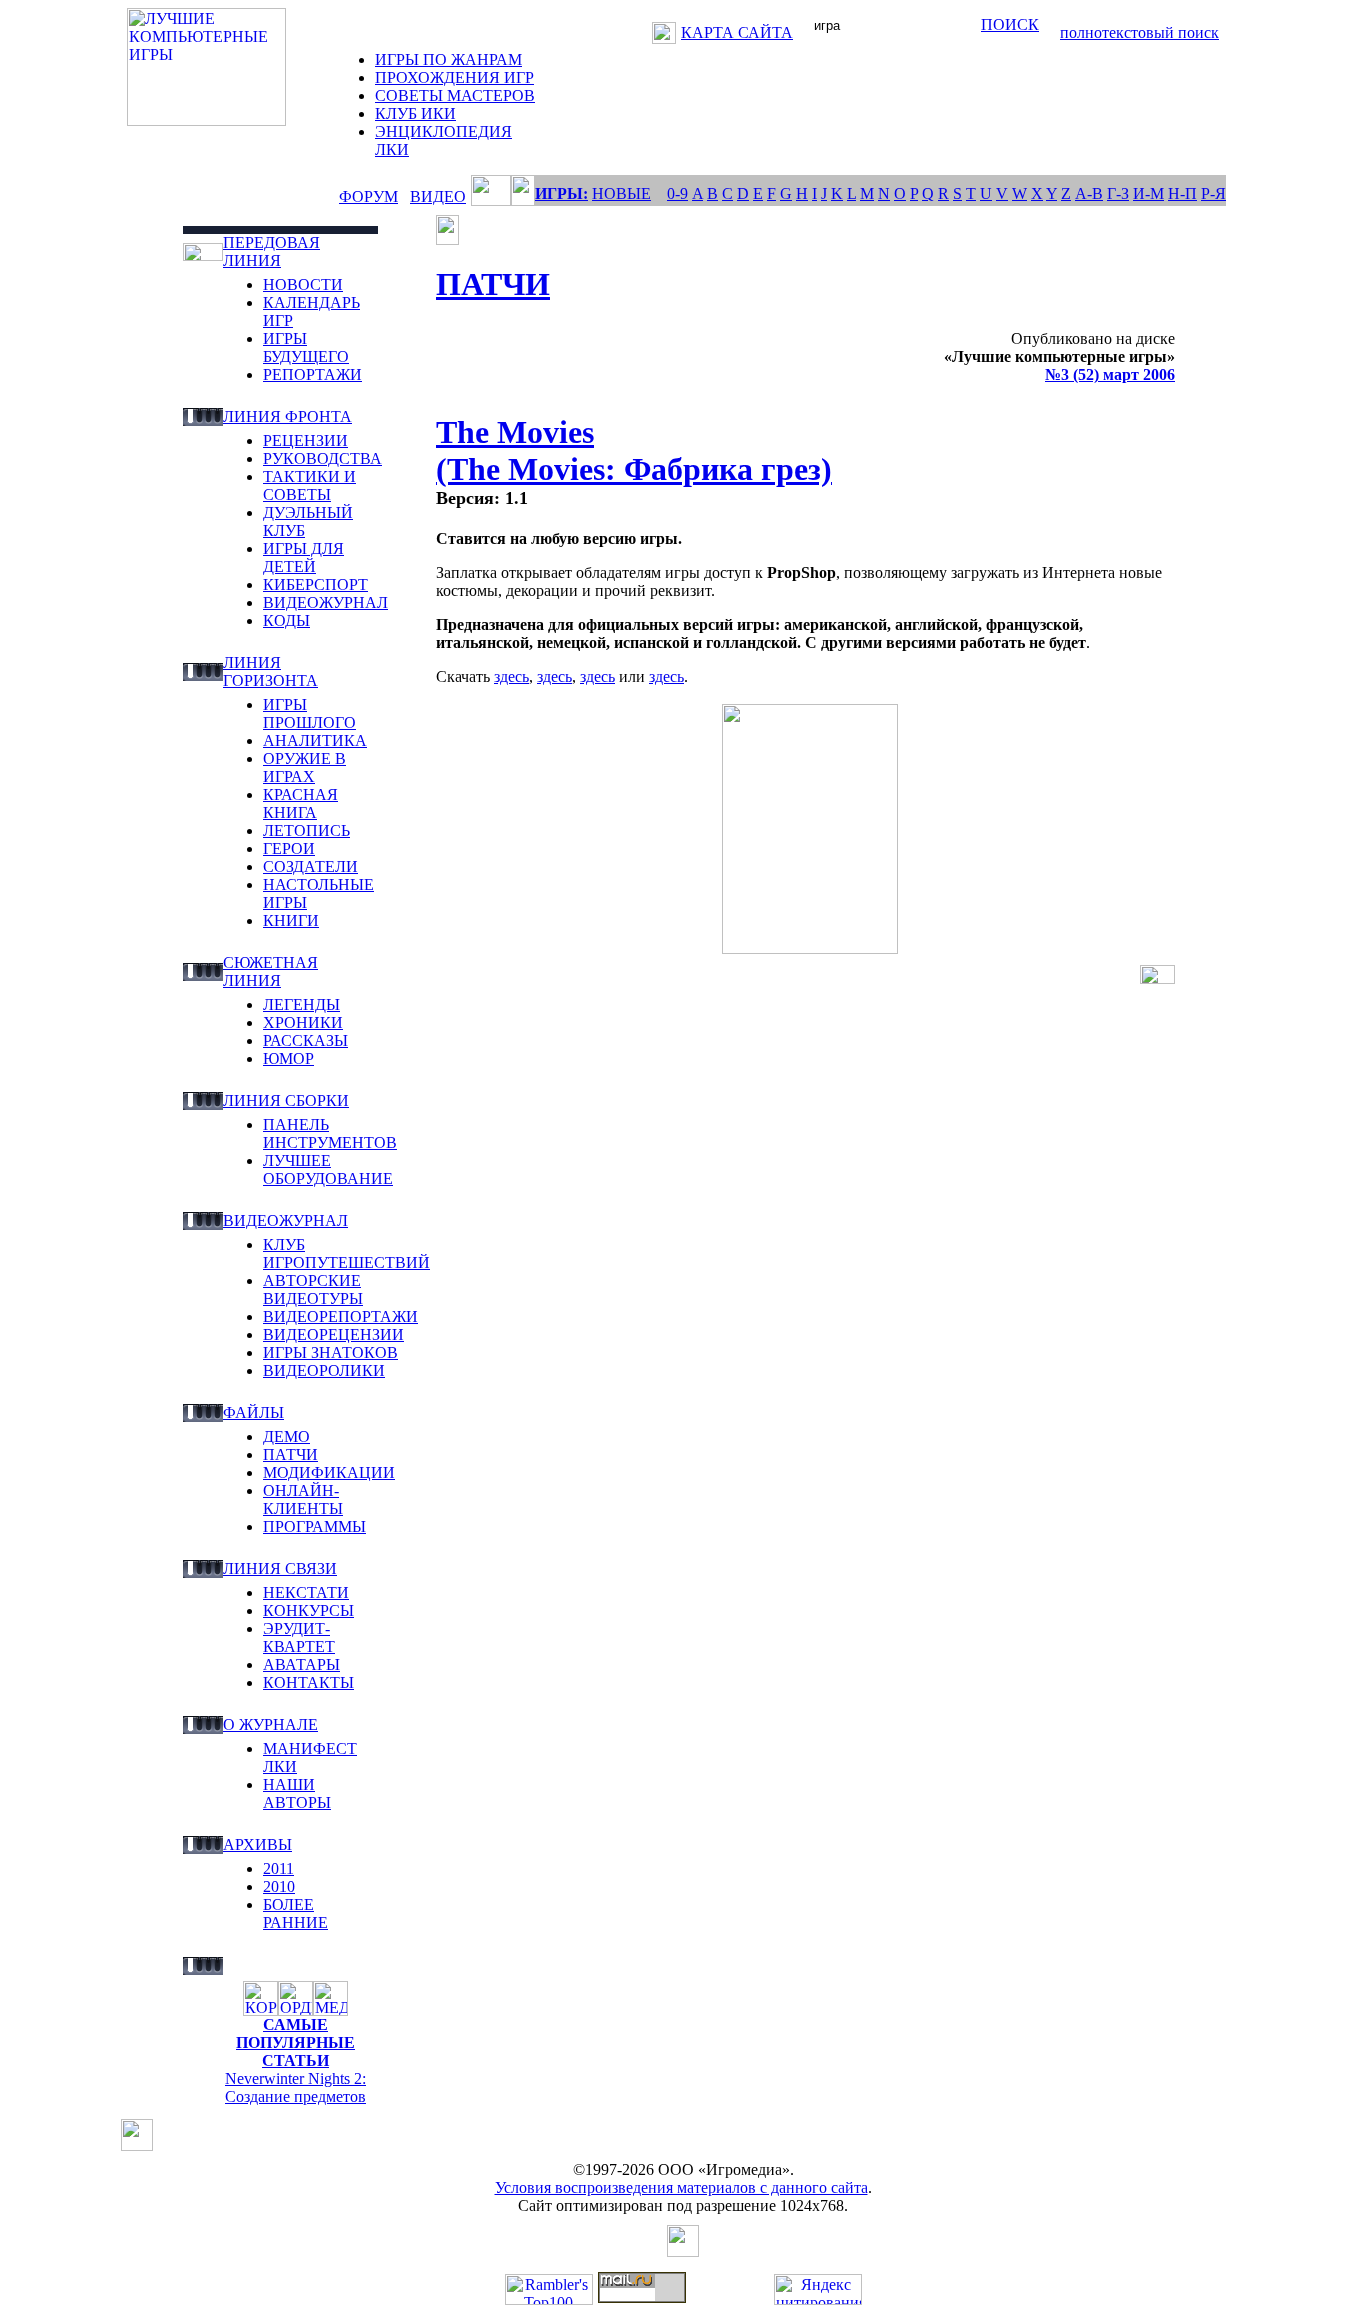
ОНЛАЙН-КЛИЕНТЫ (303, 1499)
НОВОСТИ (303, 284)
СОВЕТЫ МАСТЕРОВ (455, 95)
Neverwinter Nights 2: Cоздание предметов (295, 2087)
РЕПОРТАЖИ (312, 374)
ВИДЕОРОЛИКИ (324, 1370)
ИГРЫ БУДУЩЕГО (306, 347)
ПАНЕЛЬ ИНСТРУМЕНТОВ (330, 1133)
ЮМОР (288, 1058)
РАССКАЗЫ (305, 1040)
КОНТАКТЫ (308, 1682)
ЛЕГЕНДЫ (301, 1004)
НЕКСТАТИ (306, 1592)
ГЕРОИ (289, 848)
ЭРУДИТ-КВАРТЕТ (299, 1637)
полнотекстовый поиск (1139, 32)
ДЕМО (286, 1436)
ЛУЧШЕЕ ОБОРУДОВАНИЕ (328, 1169)
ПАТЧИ (290, 1454)
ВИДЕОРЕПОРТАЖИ (340, 1316)
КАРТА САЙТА (737, 32)
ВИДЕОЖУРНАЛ (325, 602)
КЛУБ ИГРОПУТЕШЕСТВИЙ (346, 1253)
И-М (1148, 193)
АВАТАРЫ (301, 1664)
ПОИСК (1010, 24)
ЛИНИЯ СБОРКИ (286, 1100)
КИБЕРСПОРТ (315, 584)
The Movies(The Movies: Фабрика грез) (634, 450)
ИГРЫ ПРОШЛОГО (309, 713)
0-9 (677, 193)
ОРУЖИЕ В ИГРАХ (304, 767)
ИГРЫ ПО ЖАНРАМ (448, 59)
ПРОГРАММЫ (314, 1526)
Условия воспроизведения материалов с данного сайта (681, 2187)
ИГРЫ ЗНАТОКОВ (330, 1352)
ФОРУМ (368, 196)
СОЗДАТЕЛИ (310, 866)
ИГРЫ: (561, 193)
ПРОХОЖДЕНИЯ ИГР (454, 77)
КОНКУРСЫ (308, 1610)
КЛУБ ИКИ (415, 113)
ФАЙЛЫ (253, 1412)
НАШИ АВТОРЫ (297, 1793)
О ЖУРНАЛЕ (270, 1724)
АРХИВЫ (257, 1844)
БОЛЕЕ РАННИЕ (295, 1913)
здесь (511, 676)
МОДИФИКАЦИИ (329, 1472)
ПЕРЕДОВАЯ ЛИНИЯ (271, 251)
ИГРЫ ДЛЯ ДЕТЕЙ (303, 557)
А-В (1089, 193)
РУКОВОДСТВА (322, 458)
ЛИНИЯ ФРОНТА (287, 416)
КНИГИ (291, 920)
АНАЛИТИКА (315, 740)
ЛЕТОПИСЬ (306, 830)
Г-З (1118, 193)
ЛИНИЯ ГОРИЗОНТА (270, 671)
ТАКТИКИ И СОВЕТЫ (309, 485)
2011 (278, 1868)
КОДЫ (286, 620)
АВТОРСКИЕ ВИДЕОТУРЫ (313, 1289)
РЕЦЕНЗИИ (305, 440)
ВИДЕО (438, 196)
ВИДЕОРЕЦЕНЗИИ (333, 1334)
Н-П (1182, 193)
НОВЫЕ (621, 193)
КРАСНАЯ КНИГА (300, 803)
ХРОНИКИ (303, 1022)
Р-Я (1213, 193)
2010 (279, 1886)
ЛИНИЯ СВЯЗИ (280, 1568)
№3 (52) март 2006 (1110, 374)
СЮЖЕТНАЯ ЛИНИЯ (270, 971)
